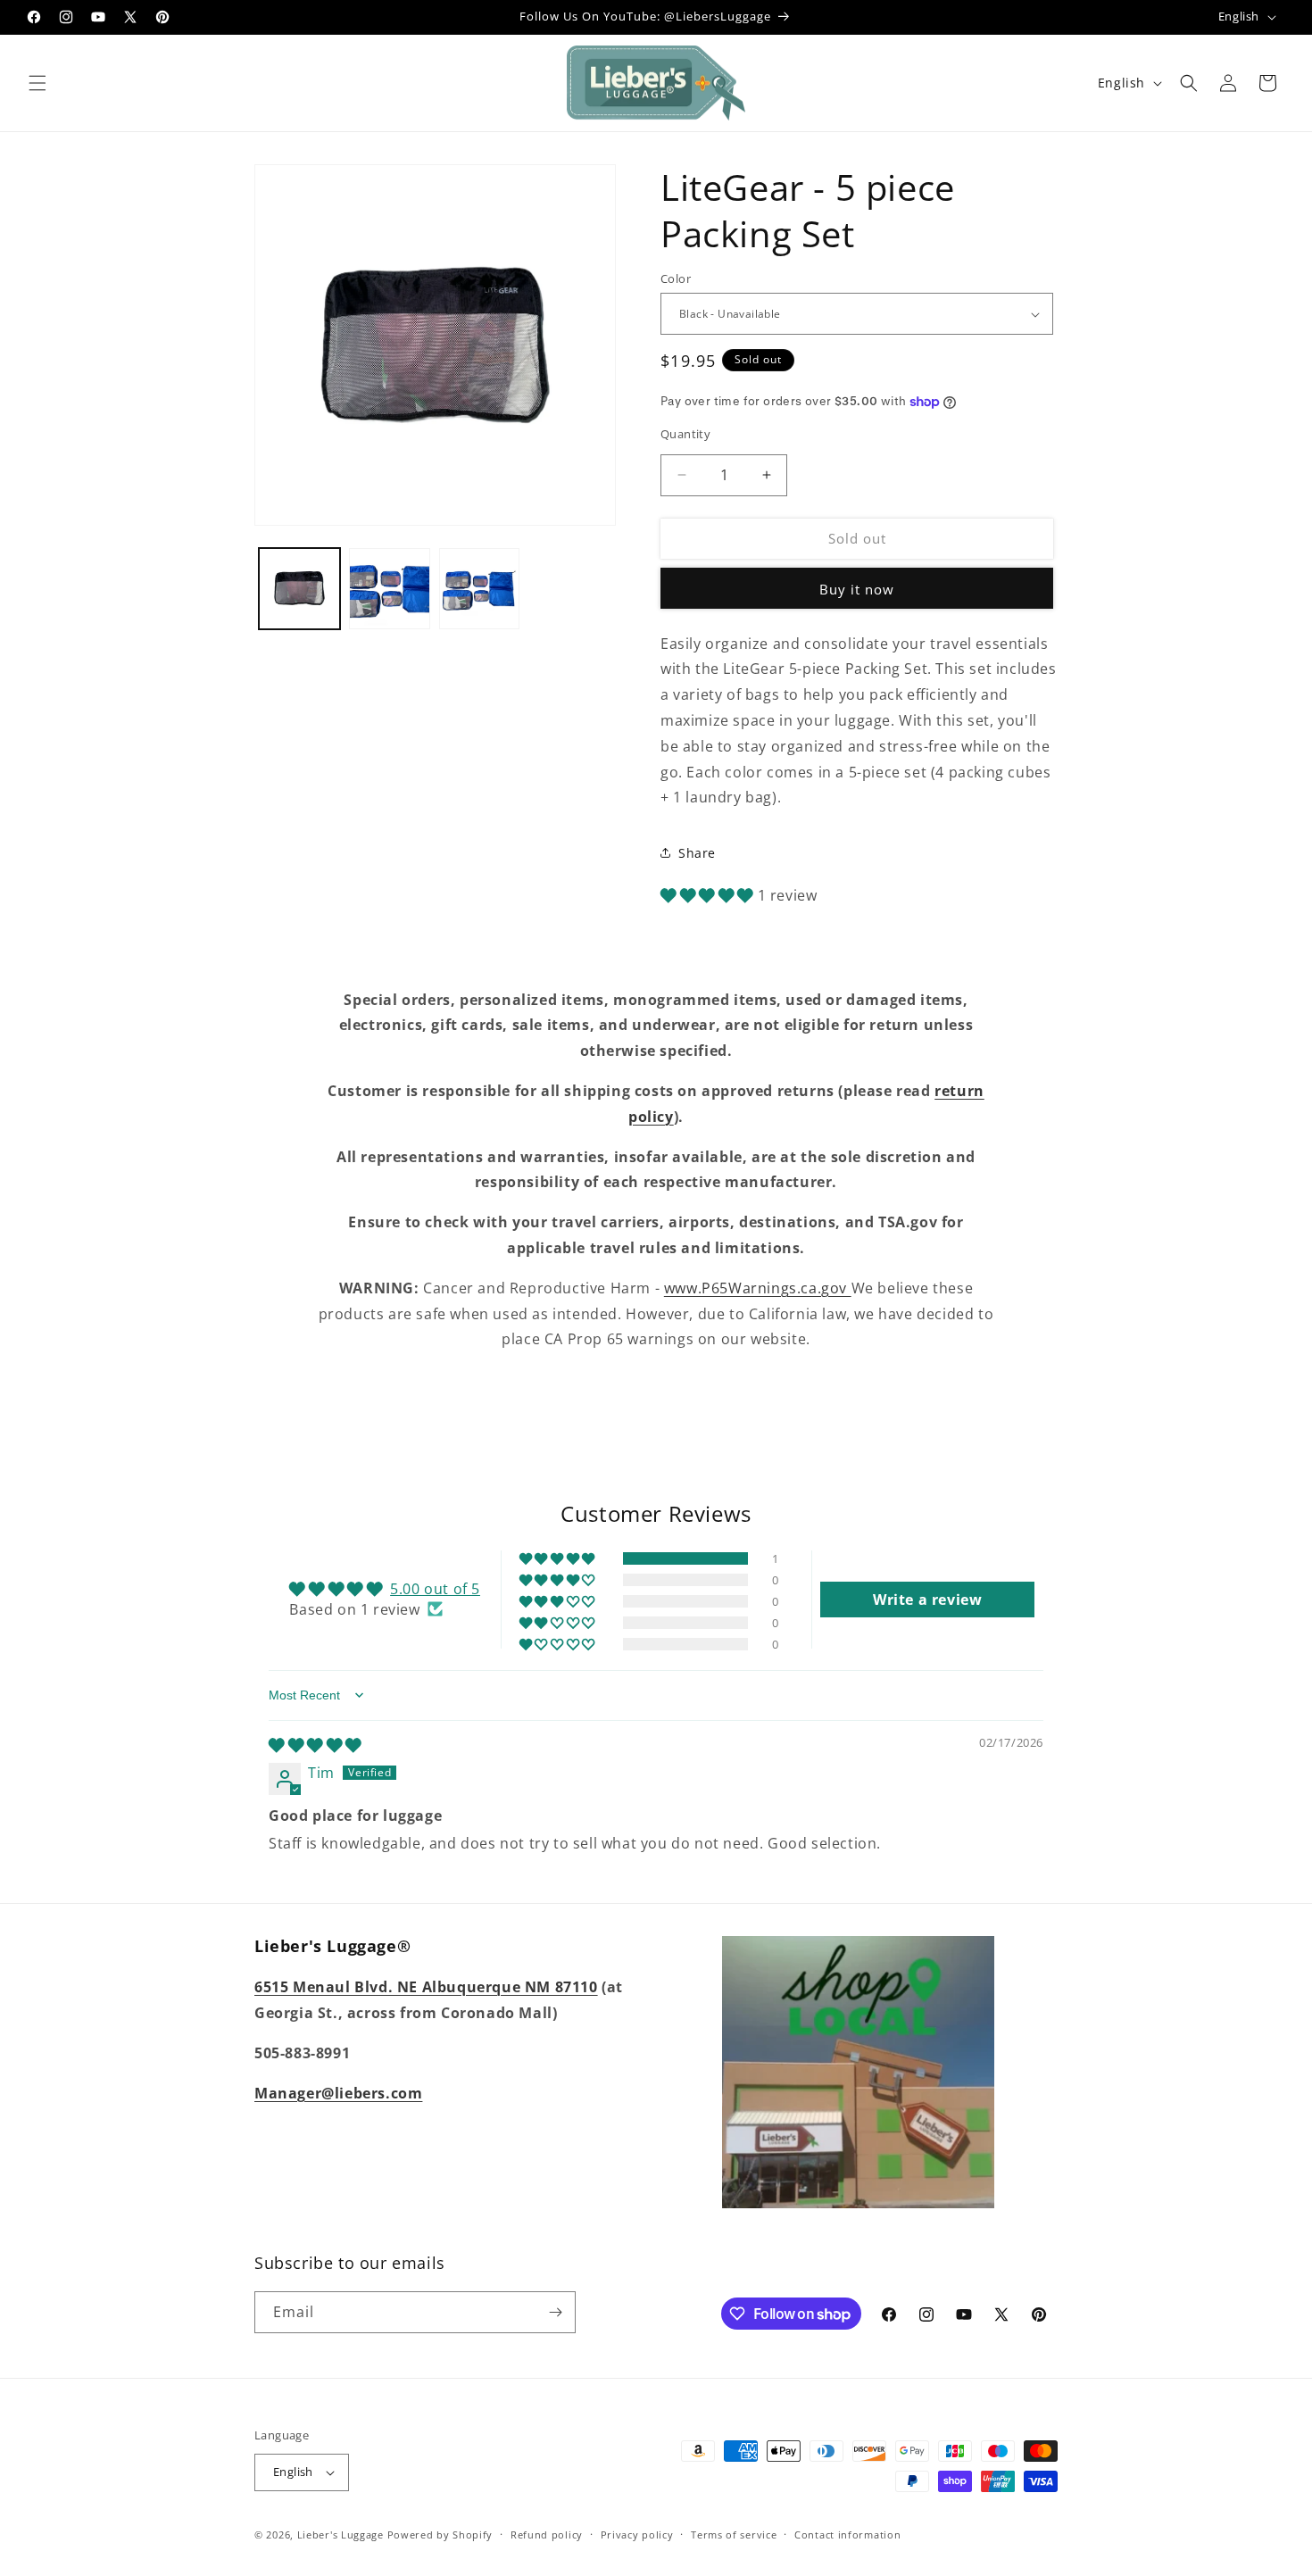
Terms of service (734, 2534)
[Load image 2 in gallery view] (390, 589)
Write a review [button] (927, 1600)
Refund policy (547, 2534)
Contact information (847, 2534)
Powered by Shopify (440, 2534)
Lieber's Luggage (342, 2534)
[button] (37, 83)
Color (676, 278)
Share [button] (697, 853)
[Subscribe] (555, 2312)
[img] (315, 1745)
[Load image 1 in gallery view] (299, 589)
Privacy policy (637, 2534)
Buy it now (857, 589)
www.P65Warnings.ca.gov (758, 1288)
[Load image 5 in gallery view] (480, 589)
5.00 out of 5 (435, 1589)
